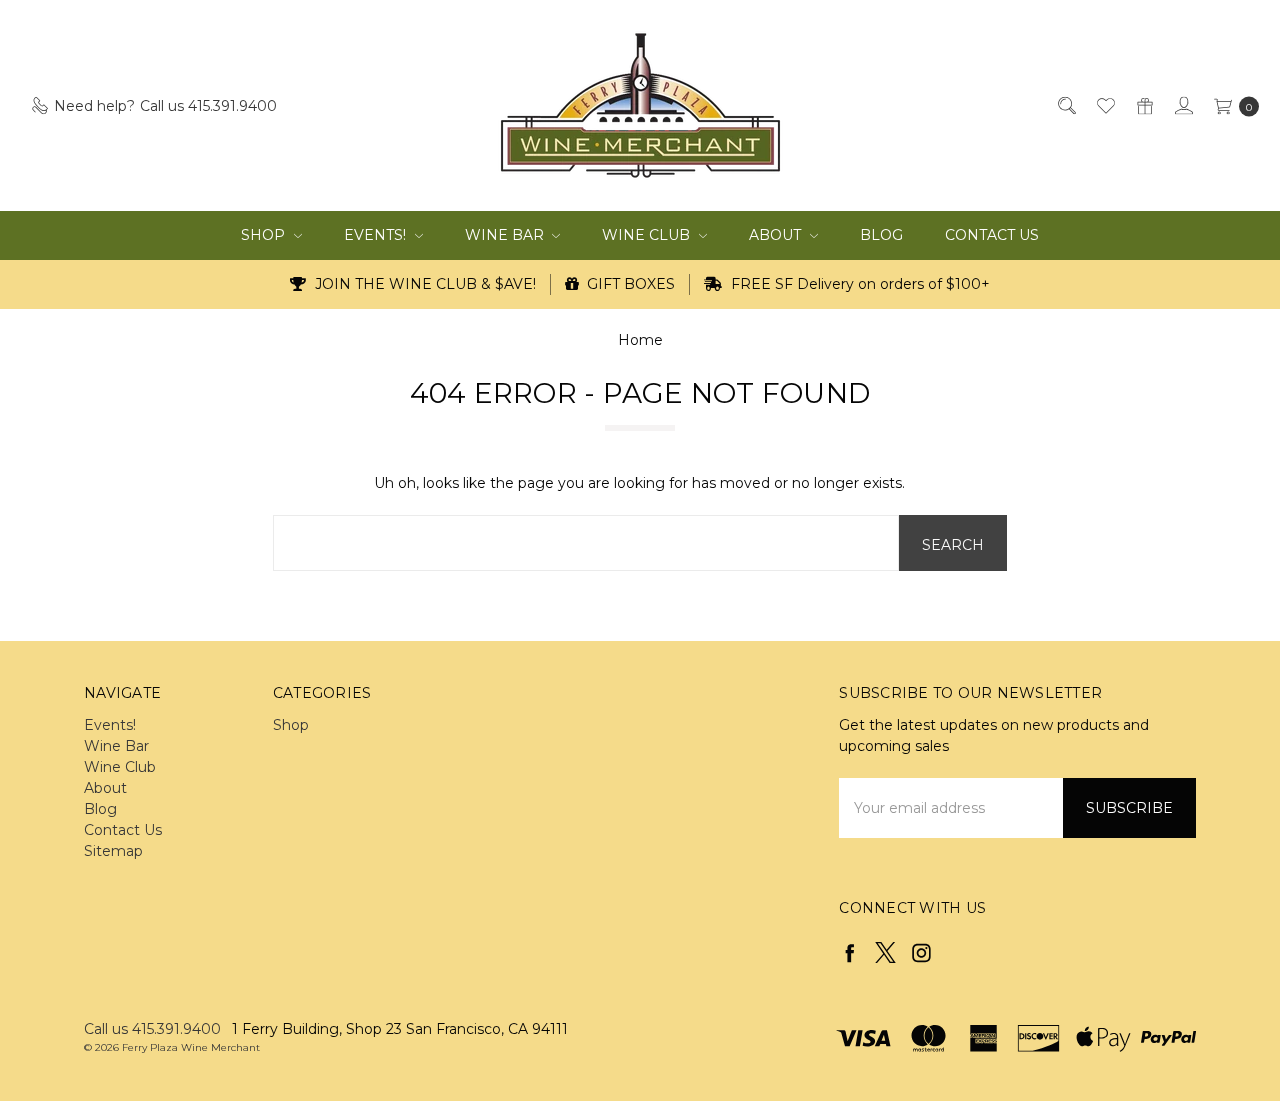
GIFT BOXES (629, 284)
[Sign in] (1182, 105)
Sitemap (113, 851)
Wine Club (648, 235)
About (777, 235)
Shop (265, 235)
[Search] (1065, 105)
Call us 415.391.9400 (152, 1029)
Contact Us (992, 235)
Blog (881, 235)
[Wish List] (1104, 105)
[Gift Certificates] (1143, 105)
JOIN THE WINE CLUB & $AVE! (423, 284)
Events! (377, 235)
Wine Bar (506, 235)
